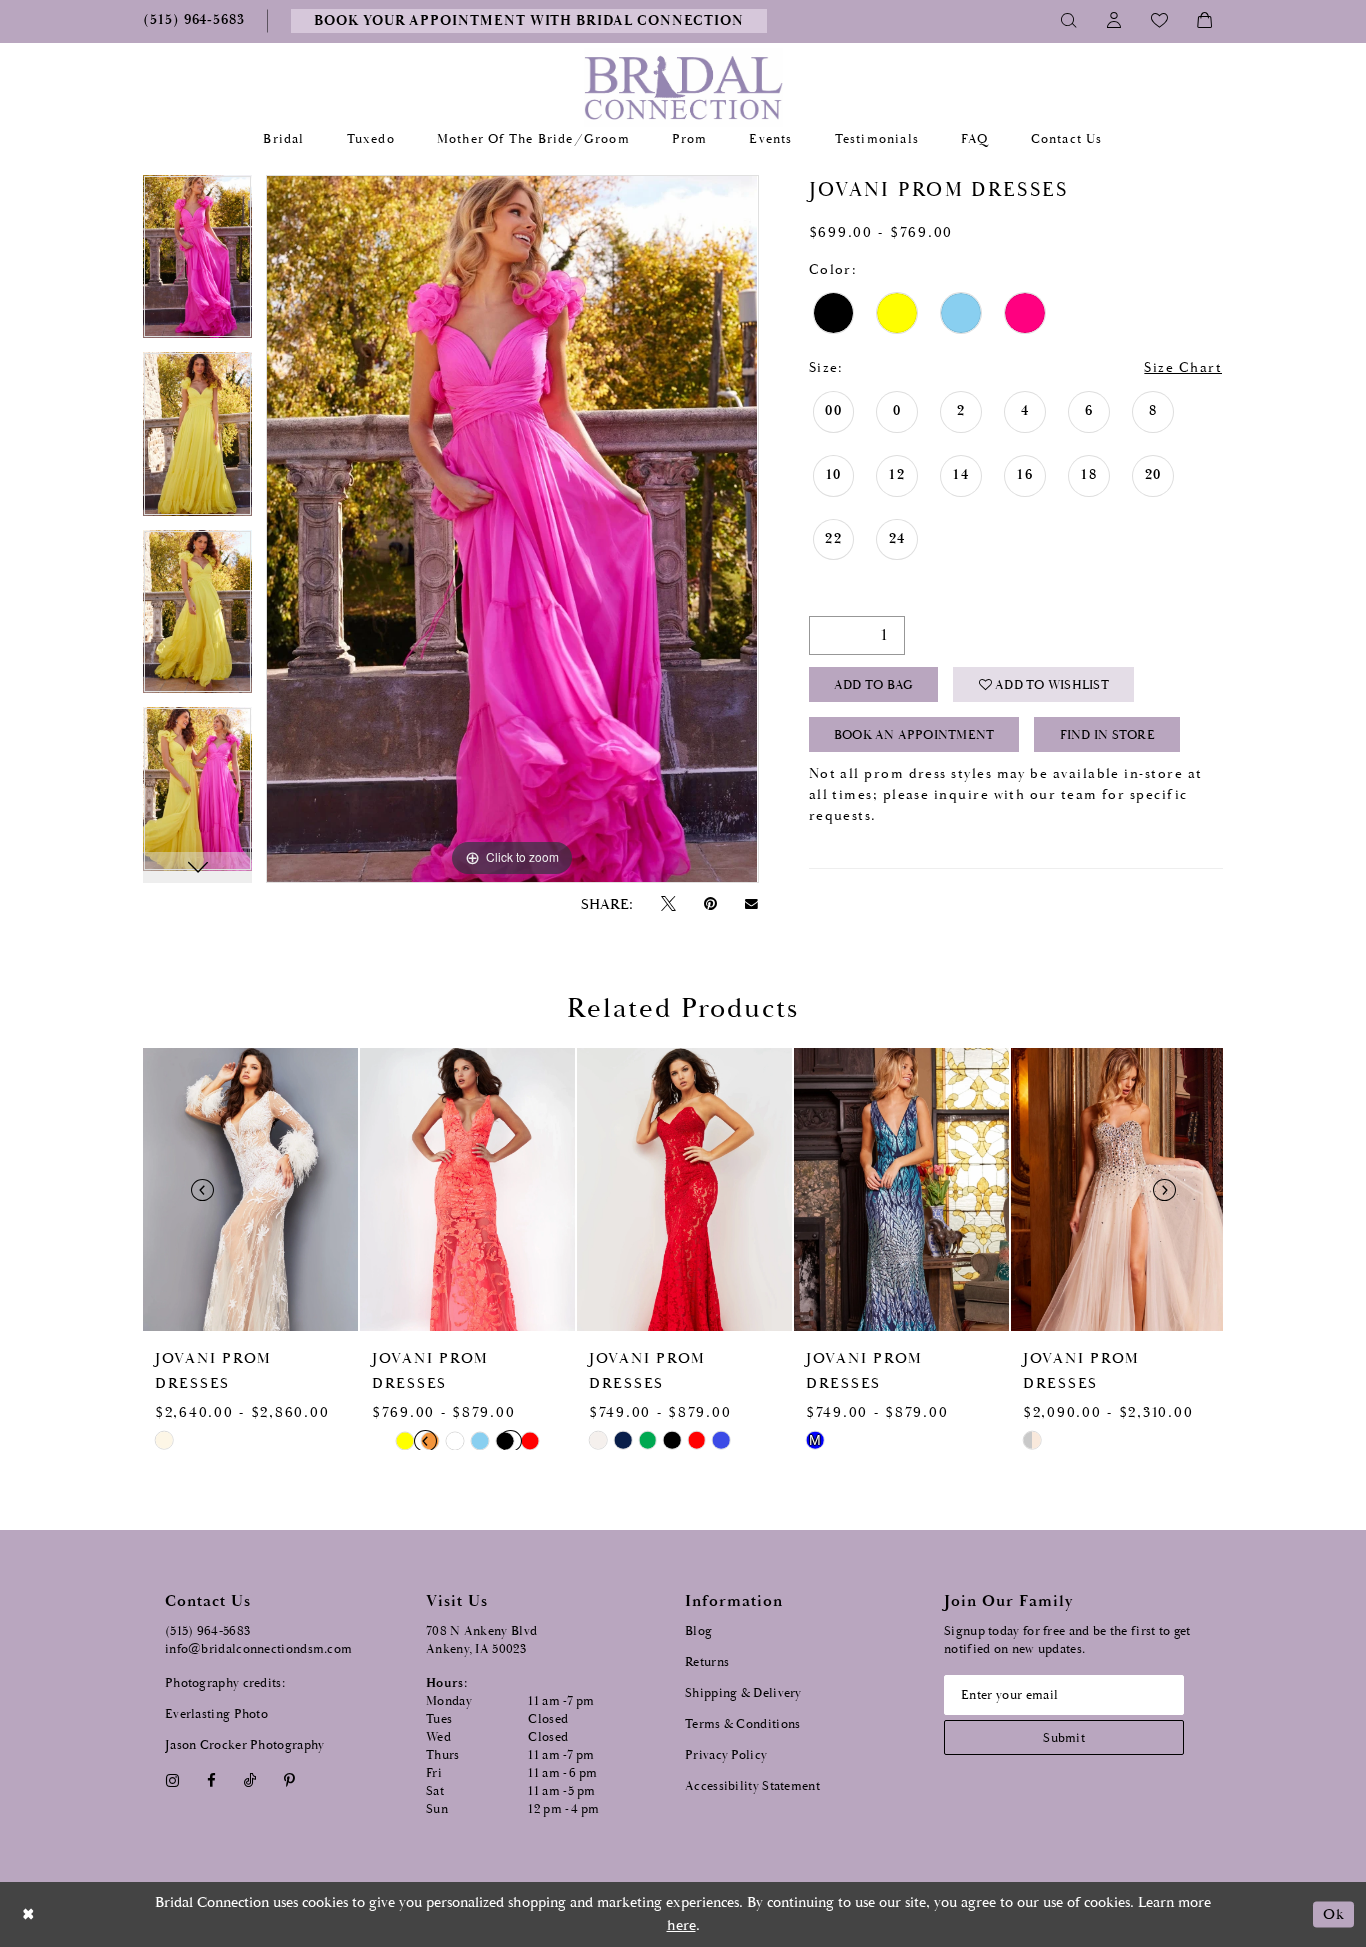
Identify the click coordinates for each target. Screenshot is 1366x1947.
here (681, 1925)
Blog (698, 1631)
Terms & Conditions (742, 1724)
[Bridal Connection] (683, 87)
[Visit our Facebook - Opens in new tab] (211, 1780)
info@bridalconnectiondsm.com (258, 1649)
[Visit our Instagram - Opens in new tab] (172, 1780)
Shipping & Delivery (743, 1693)
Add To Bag (873, 685)
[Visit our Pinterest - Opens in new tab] (290, 1780)
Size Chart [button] (1183, 368)
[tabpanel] (197, 264)
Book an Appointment (914, 735)
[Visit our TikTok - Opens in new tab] (250, 1780)
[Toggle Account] (1114, 21)
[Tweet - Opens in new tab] (668, 904)
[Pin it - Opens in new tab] (710, 904)
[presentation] (250, 1189)
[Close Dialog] (29, 1914)
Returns (707, 1662)
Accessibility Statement (752, 1786)
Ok (1333, 1914)
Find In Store (1107, 735)
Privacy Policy (726, 1755)
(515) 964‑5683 (207, 1631)
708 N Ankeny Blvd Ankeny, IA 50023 (481, 1640)
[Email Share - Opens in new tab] (752, 904)
